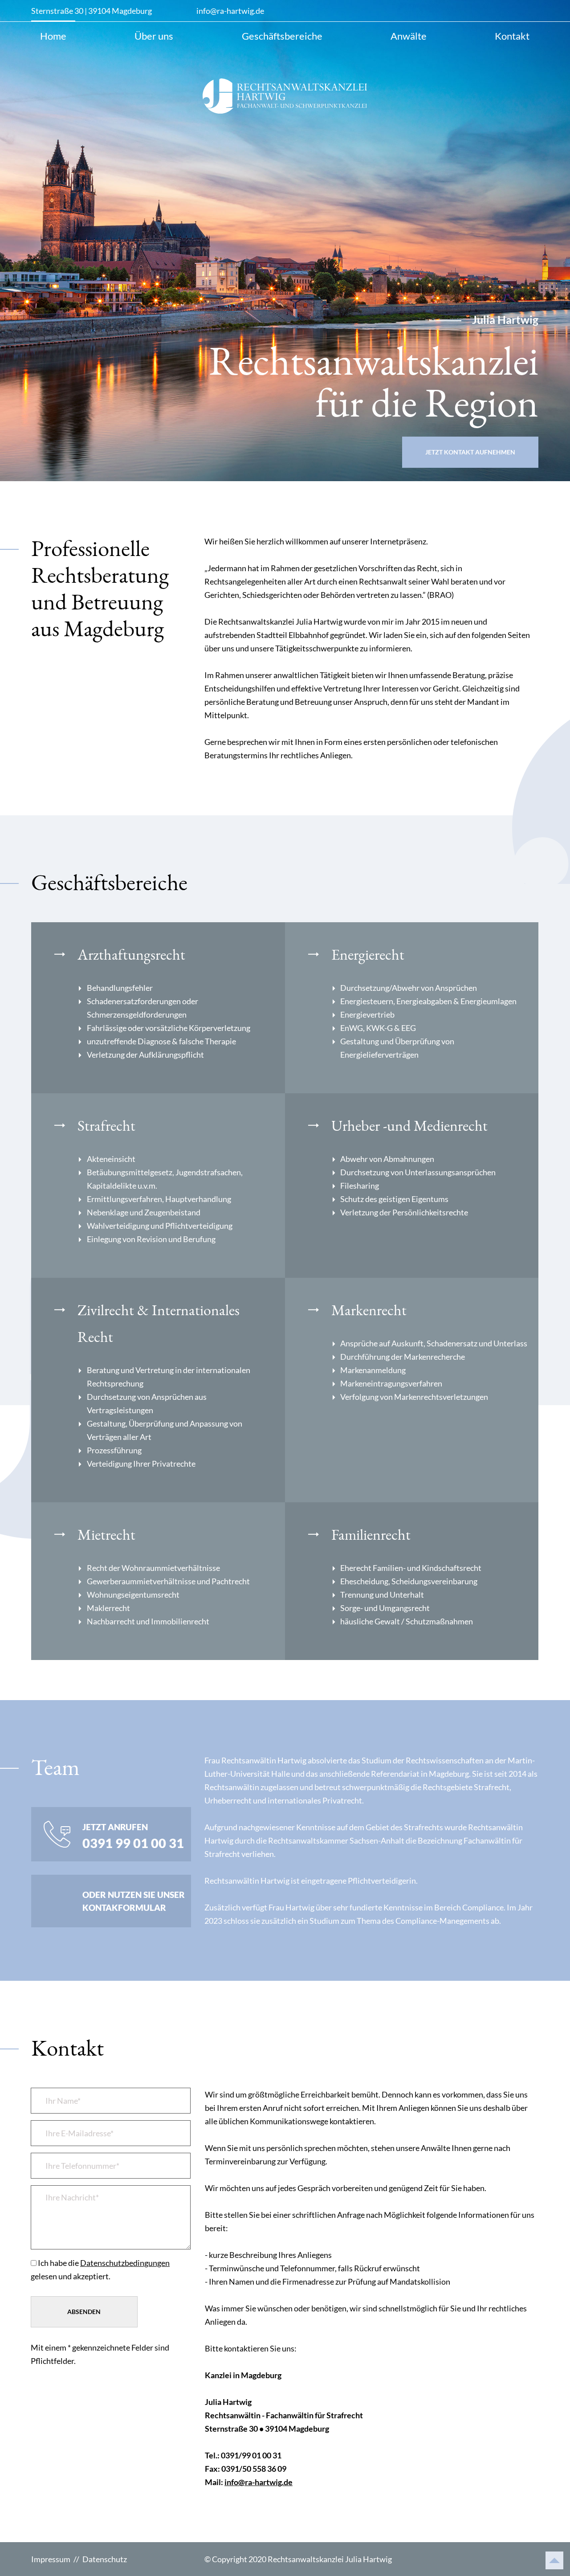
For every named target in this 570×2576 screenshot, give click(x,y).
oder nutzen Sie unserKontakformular (134, 1901)
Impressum (51, 2559)
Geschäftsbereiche (282, 36)
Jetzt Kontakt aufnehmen (470, 452)
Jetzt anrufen (133, 1836)
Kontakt (512, 36)
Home (53, 36)
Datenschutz (105, 2559)
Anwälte (409, 36)
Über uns (154, 36)
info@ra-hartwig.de (230, 11)
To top (554, 2560)
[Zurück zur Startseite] (285, 96)
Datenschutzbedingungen (125, 2263)
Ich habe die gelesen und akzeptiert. (100, 2269)
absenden (84, 2312)
